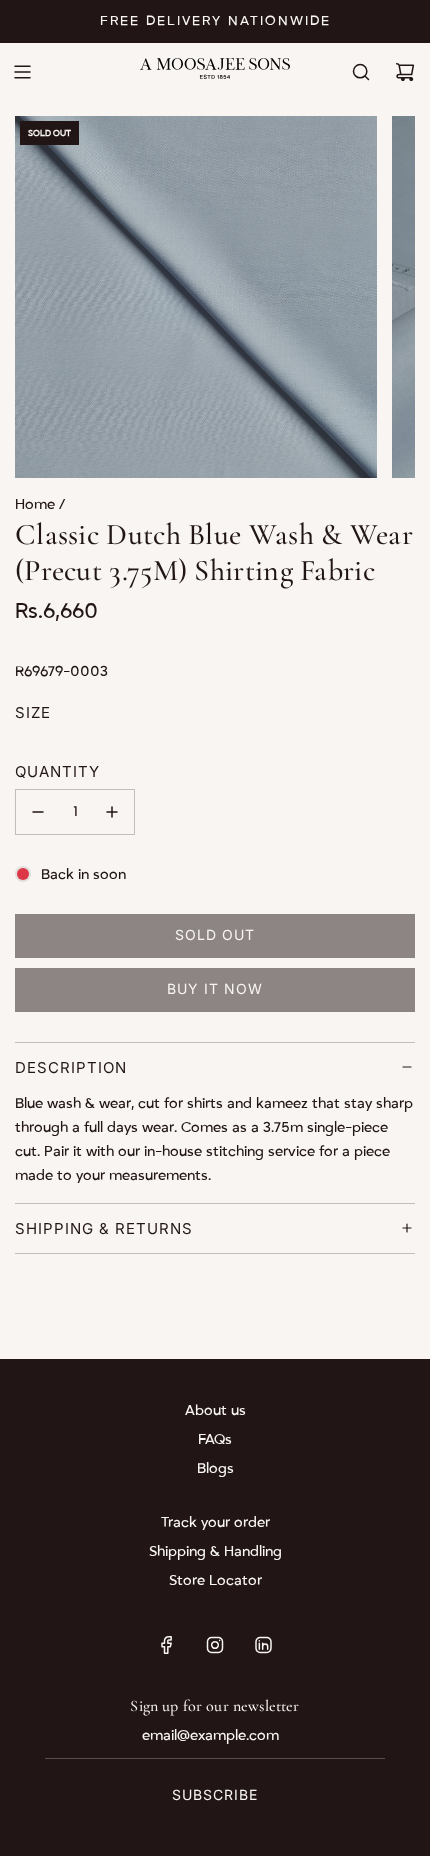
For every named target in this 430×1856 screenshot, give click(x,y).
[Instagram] (215, 1645)
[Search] (361, 72)
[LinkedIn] (263, 1645)
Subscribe (215, 1794)
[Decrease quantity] (38, 812)
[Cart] (405, 72)
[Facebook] (167, 1645)
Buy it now (215, 988)
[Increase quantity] (112, 812)
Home (37, 504)
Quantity (57, 771)
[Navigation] (22, 72)
